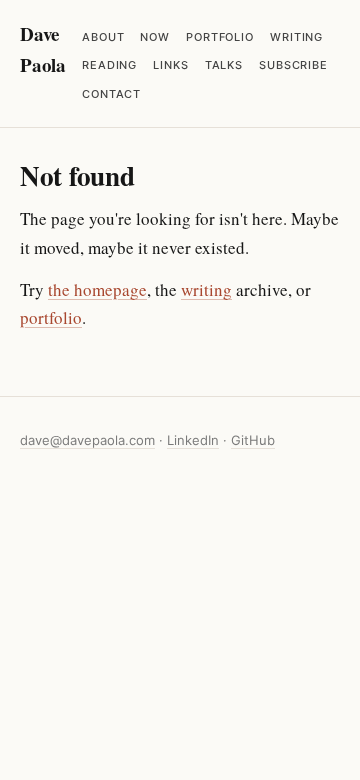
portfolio (51, 317)
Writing (296, 37)
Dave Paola (43, 49)
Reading (109, 65)
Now (155, 37)
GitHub (253, 440)
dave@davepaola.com (87, 440)
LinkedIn (193, 440)
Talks (224, 65)
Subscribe (293, 65)
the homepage (97, 289)
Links (170, 65)
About (103, 37)
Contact (111, 94)
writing (206, 289)
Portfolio (220, 37)
